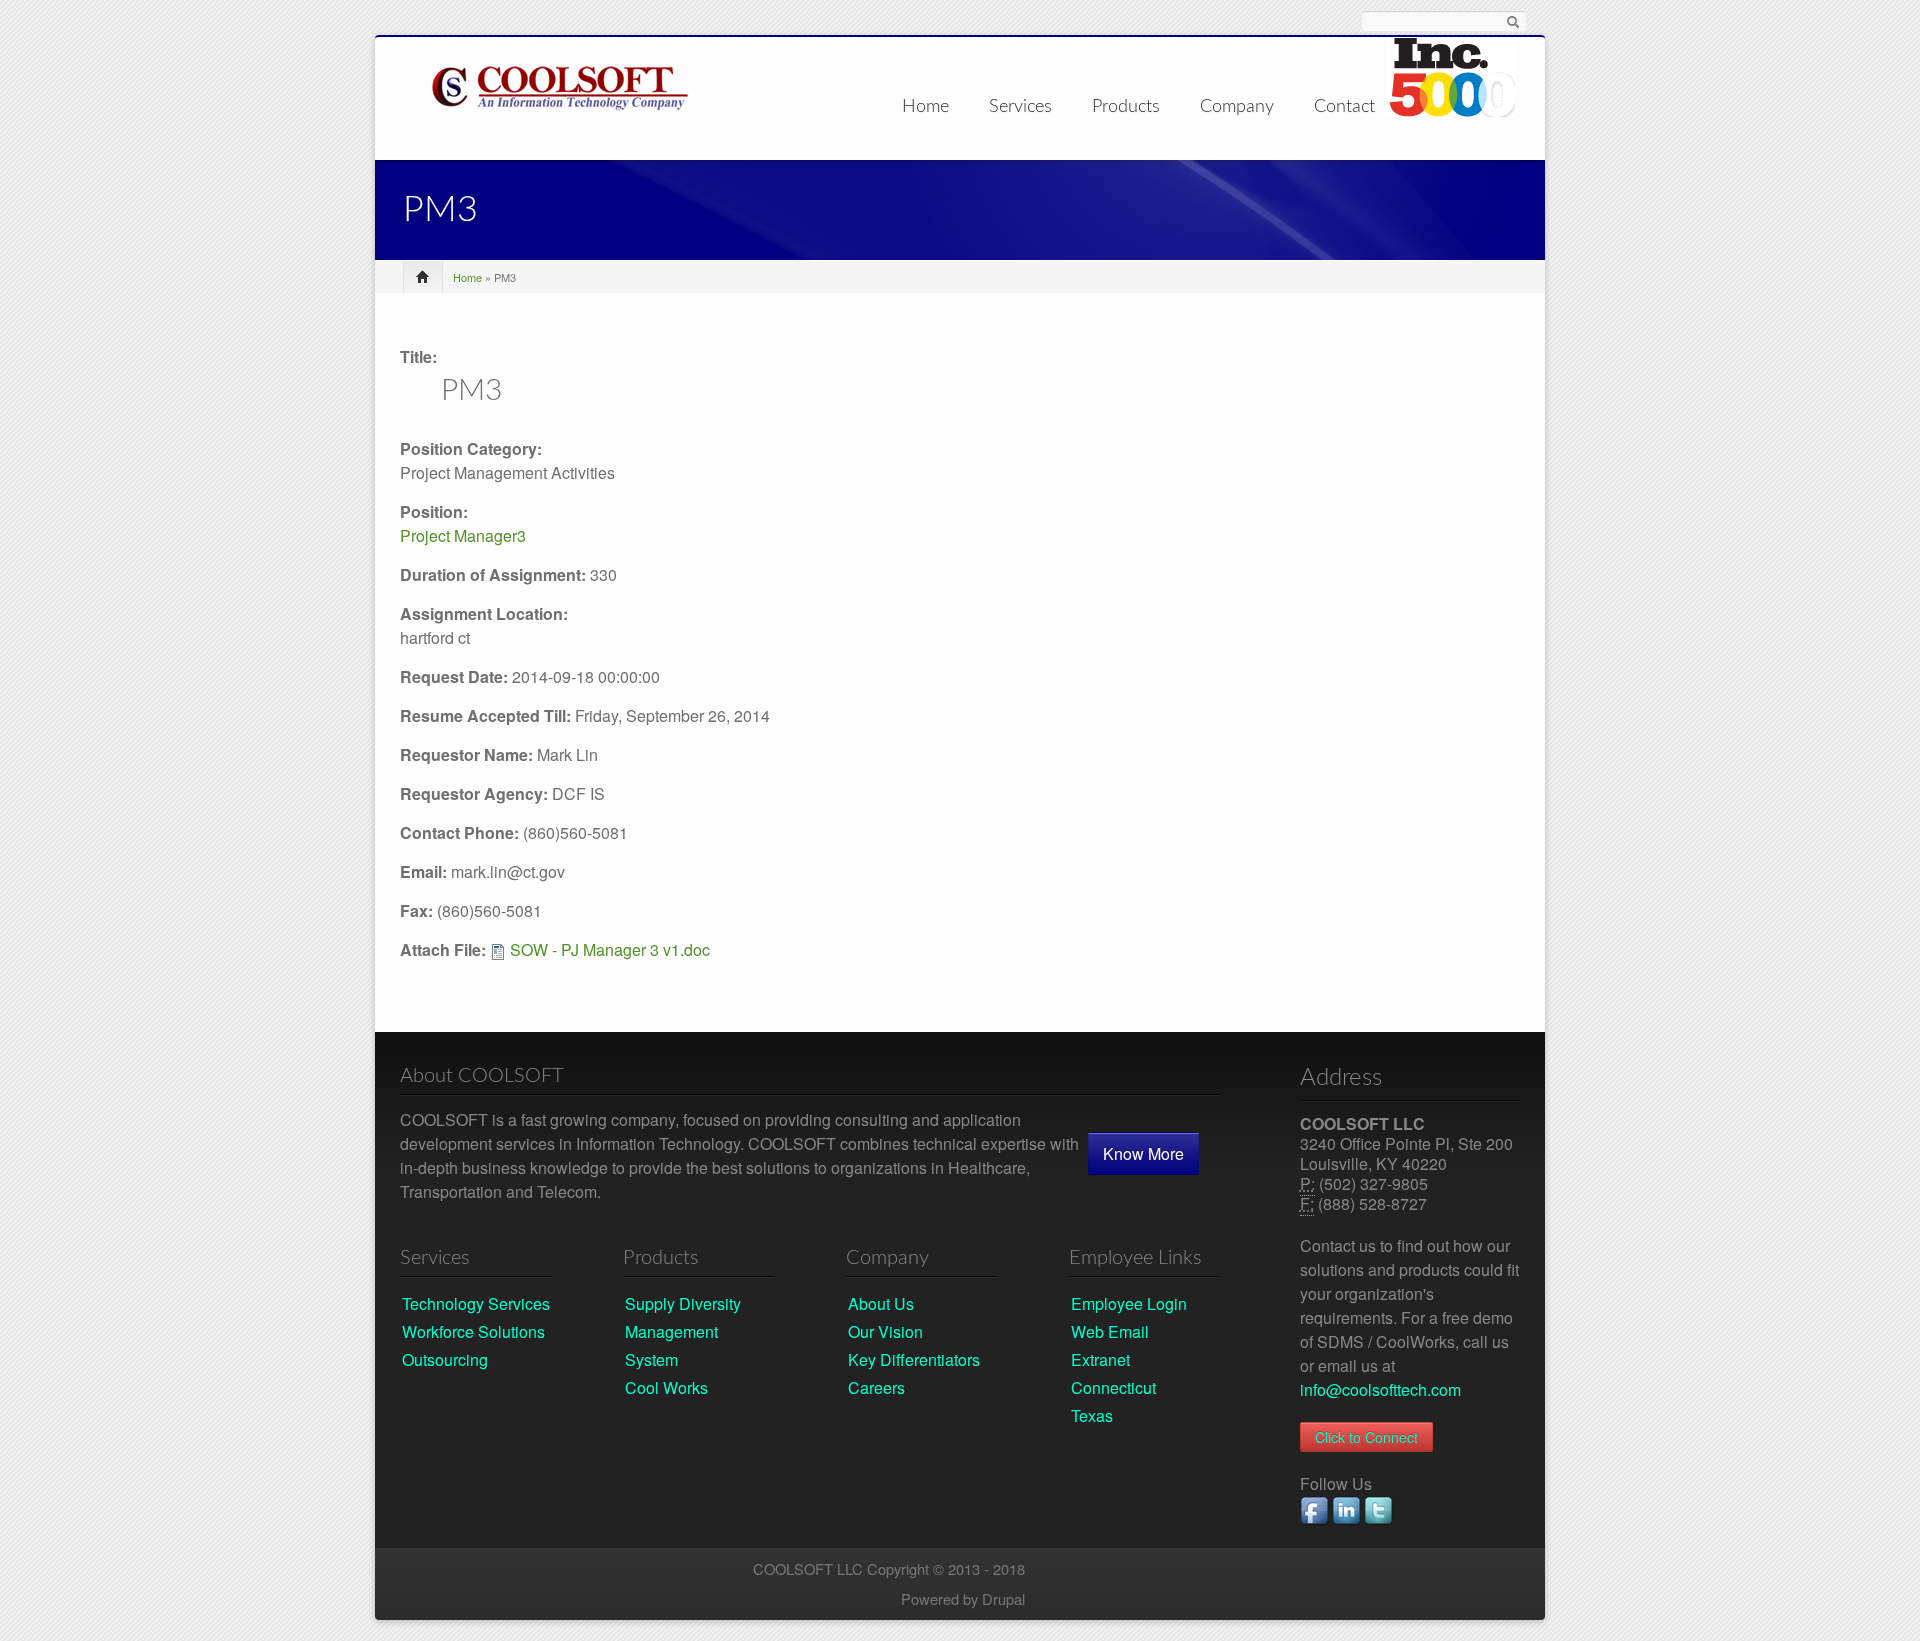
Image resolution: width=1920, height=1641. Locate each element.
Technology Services (476, 1303)
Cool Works (666, 1387)
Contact (1344, 107)
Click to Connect (1366, 1437)
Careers (876, 1387)
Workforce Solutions (473, 1331)
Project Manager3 (463, 535)
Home (925, 107)
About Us (881, 1303)
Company (1237, 107)
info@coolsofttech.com (1380, 1389)
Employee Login (1129, 1303)
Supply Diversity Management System (683, 1331)
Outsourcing (445, 1359)
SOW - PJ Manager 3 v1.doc (610, 949)
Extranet (1100, 1359)
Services (1020, 107)
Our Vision (885, 1331)
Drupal (1003, 1598)
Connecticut (1113, 1387)
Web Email (1110, 1331)
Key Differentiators (914, 1359)
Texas (1092, 1415)
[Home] (560, 84)
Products (1126, 107)
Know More (1143, 1153)
